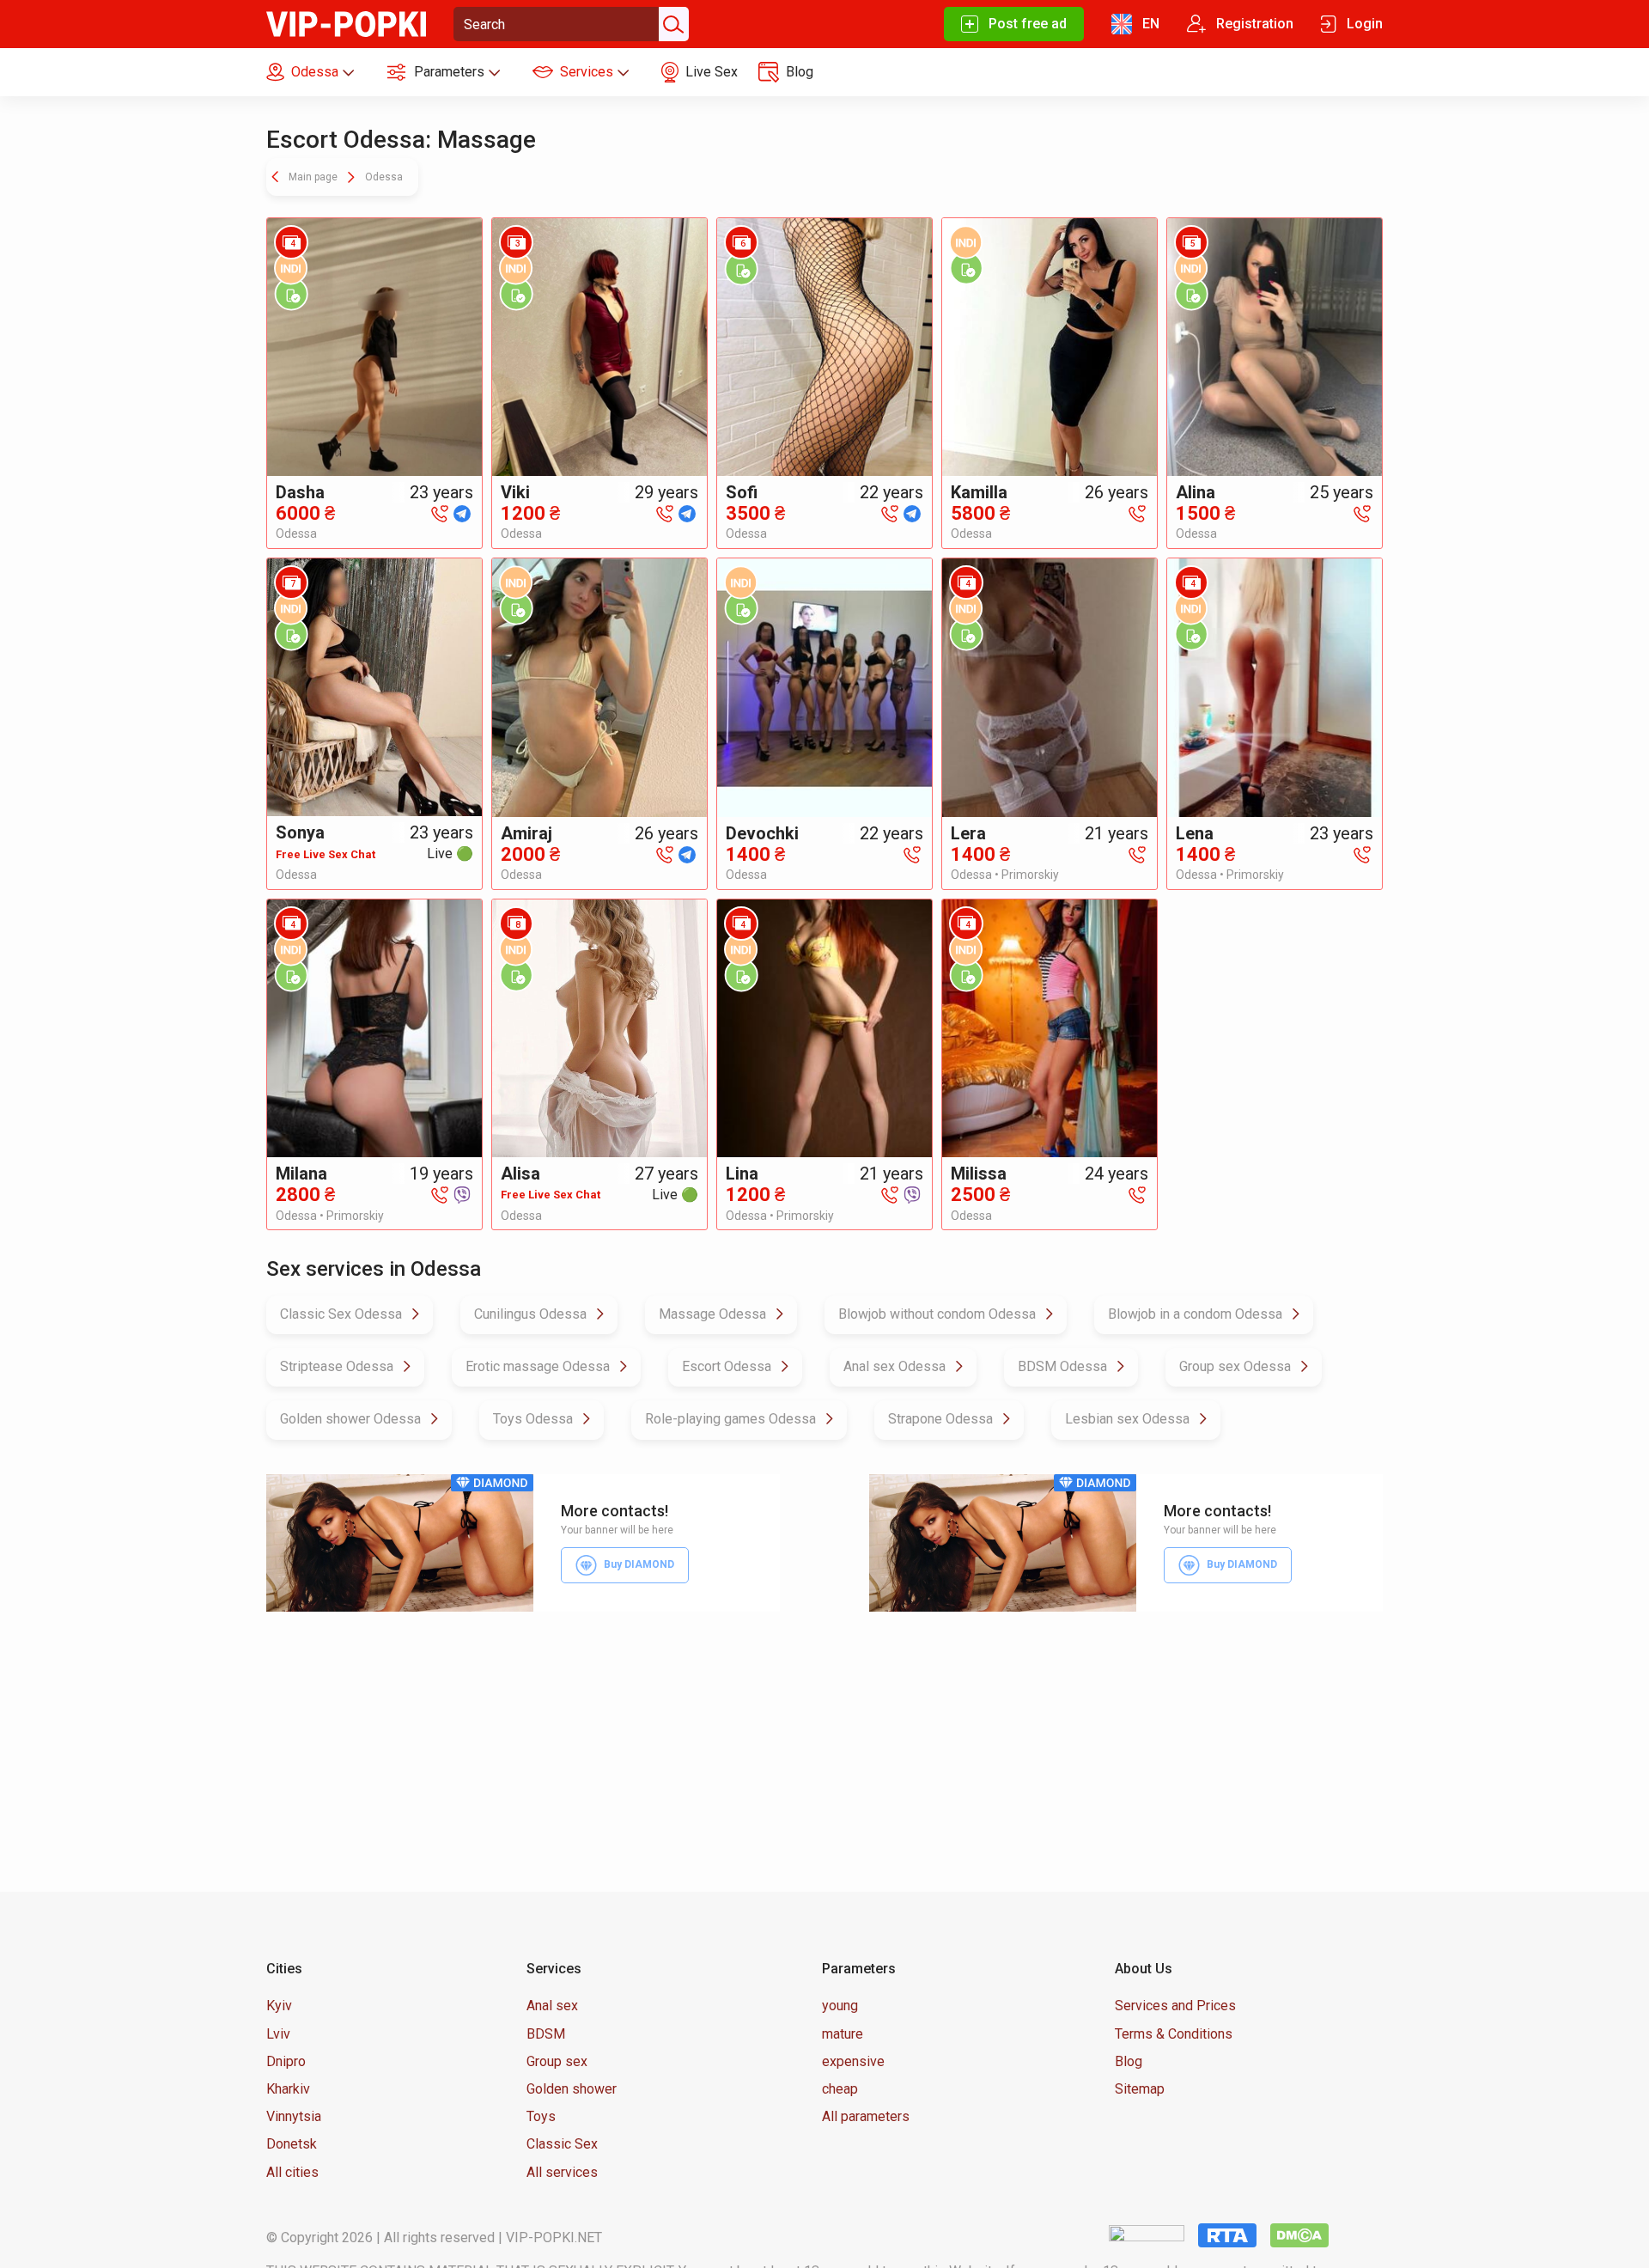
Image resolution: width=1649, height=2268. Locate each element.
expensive (853, 2061)
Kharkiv (288, 2089)
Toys (541, 2116)
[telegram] (462, 512)
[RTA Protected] (1227, 2235)
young (840, 2006)
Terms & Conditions (1174, 2034)
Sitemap (1140, 2089)
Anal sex (552, 2006)
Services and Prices (1175, 2006)
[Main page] (346, 23)
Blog (1129, 2061)
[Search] (672, 24)
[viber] (462, 1194)
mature (843, 2034)
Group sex (557, 2061)
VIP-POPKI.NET (554, 2238)
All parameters (866, 2116)
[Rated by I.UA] (1147, 2235)
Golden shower (572, 2089)
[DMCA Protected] (1299, 2235)
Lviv (278, 2034)
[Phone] (440, 512)
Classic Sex (562, 2144)
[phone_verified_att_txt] (291, 294)
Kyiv (279, 2006)
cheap (840, 2089)
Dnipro (286, 2061)
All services (562, 2172)
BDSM (546, 2034)
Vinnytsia (294, 2116)
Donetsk (292, 2144)
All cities (292, 2172)
